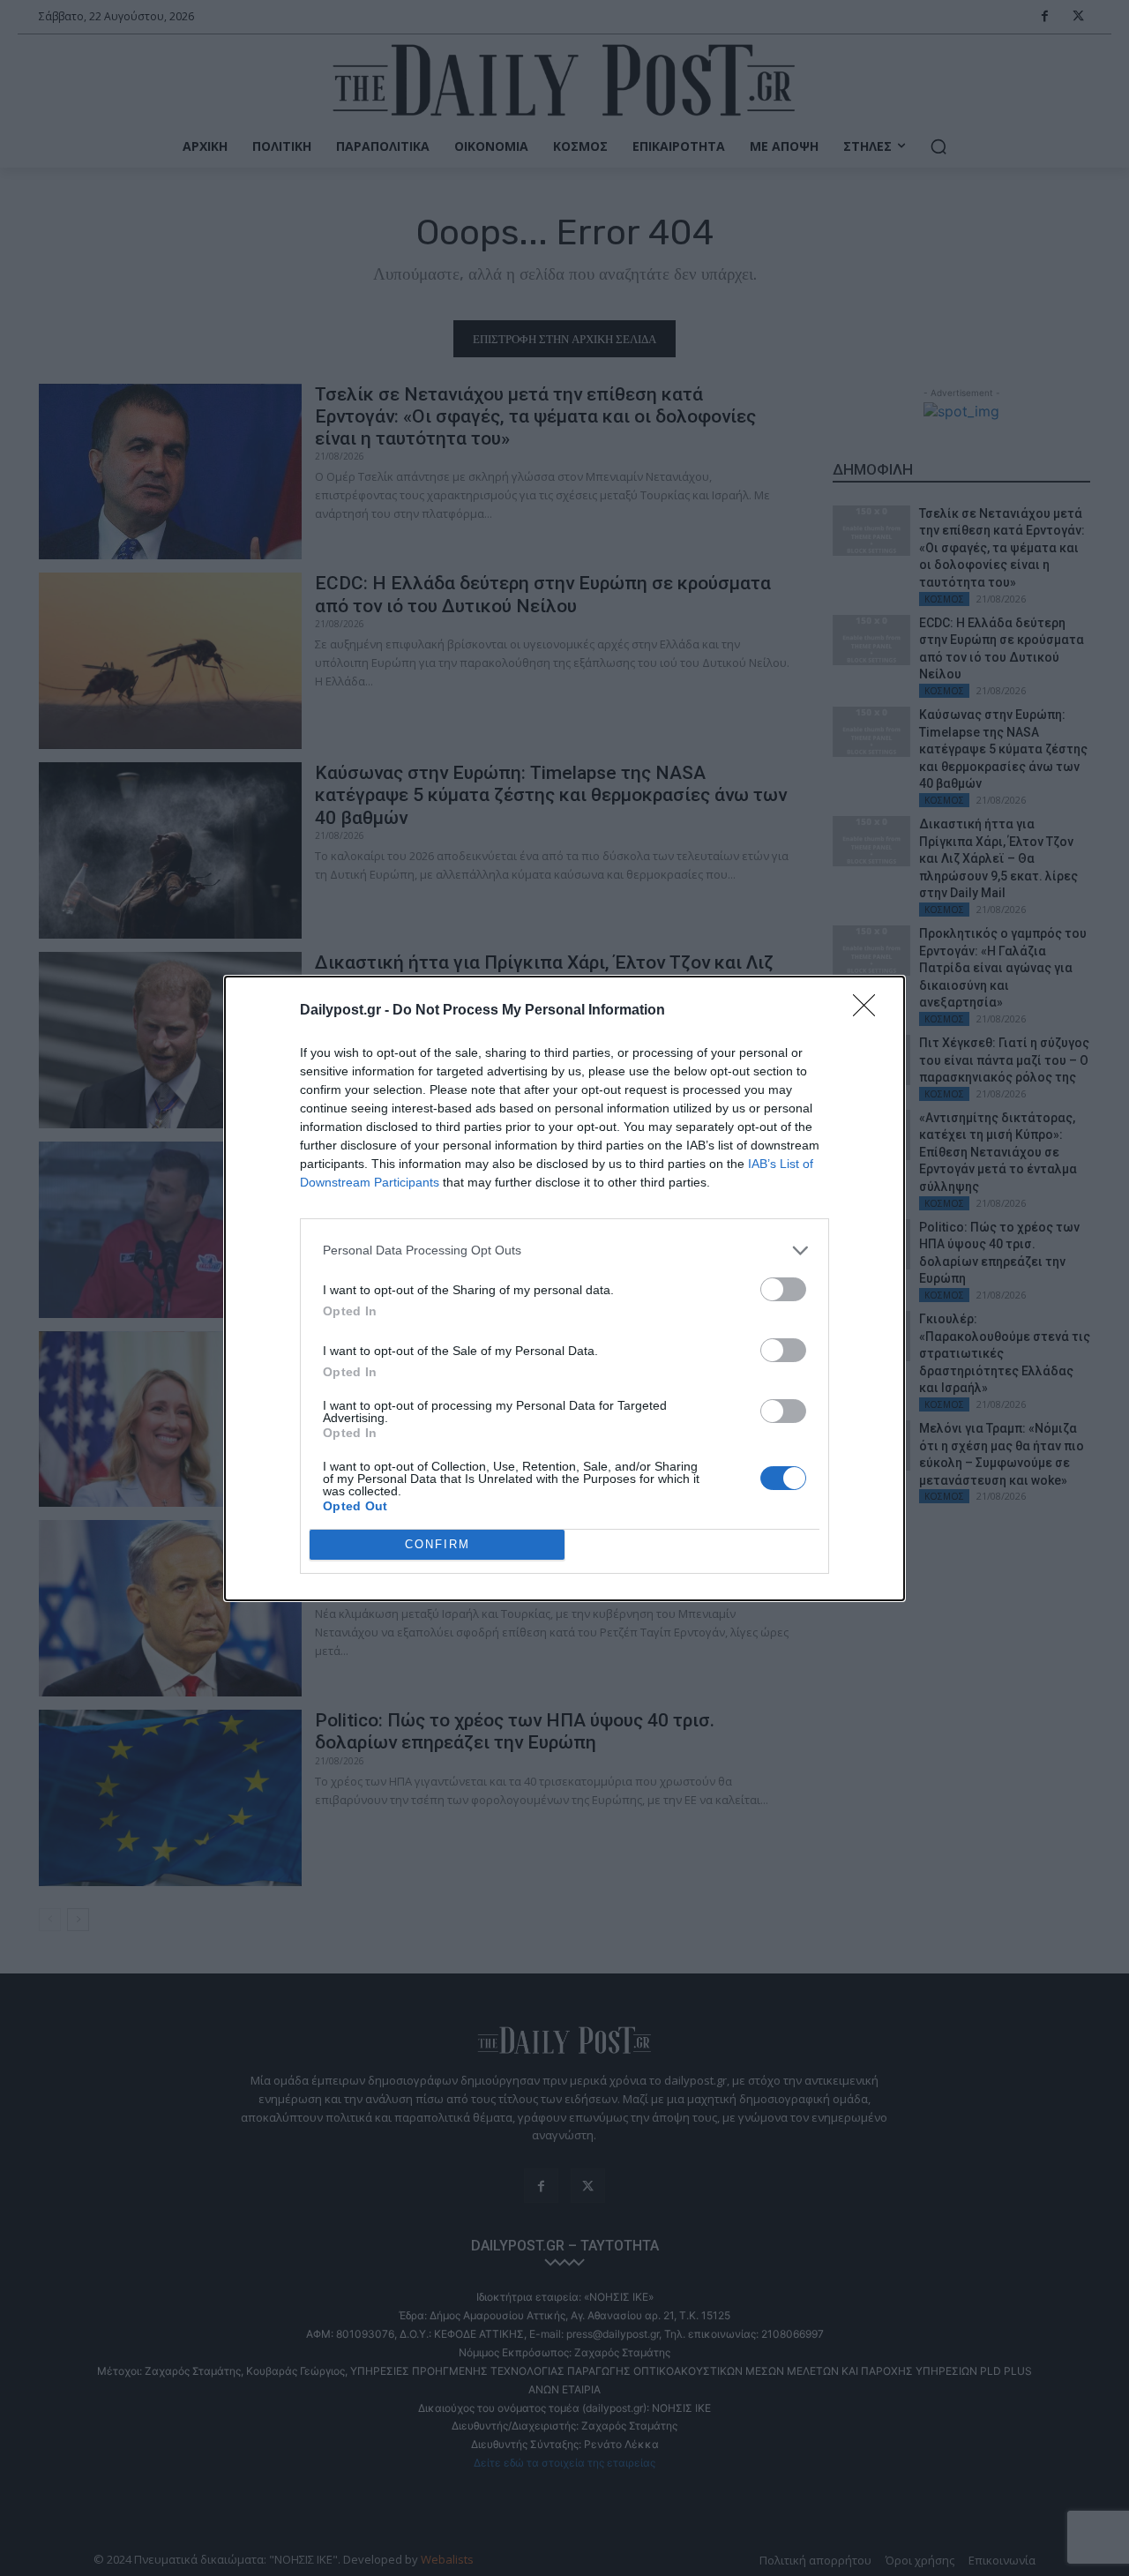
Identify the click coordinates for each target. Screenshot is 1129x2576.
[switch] (783, 1289)
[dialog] (564, 1288)
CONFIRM (437, 1544)
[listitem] (564, 1251)
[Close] (870, 1011)
